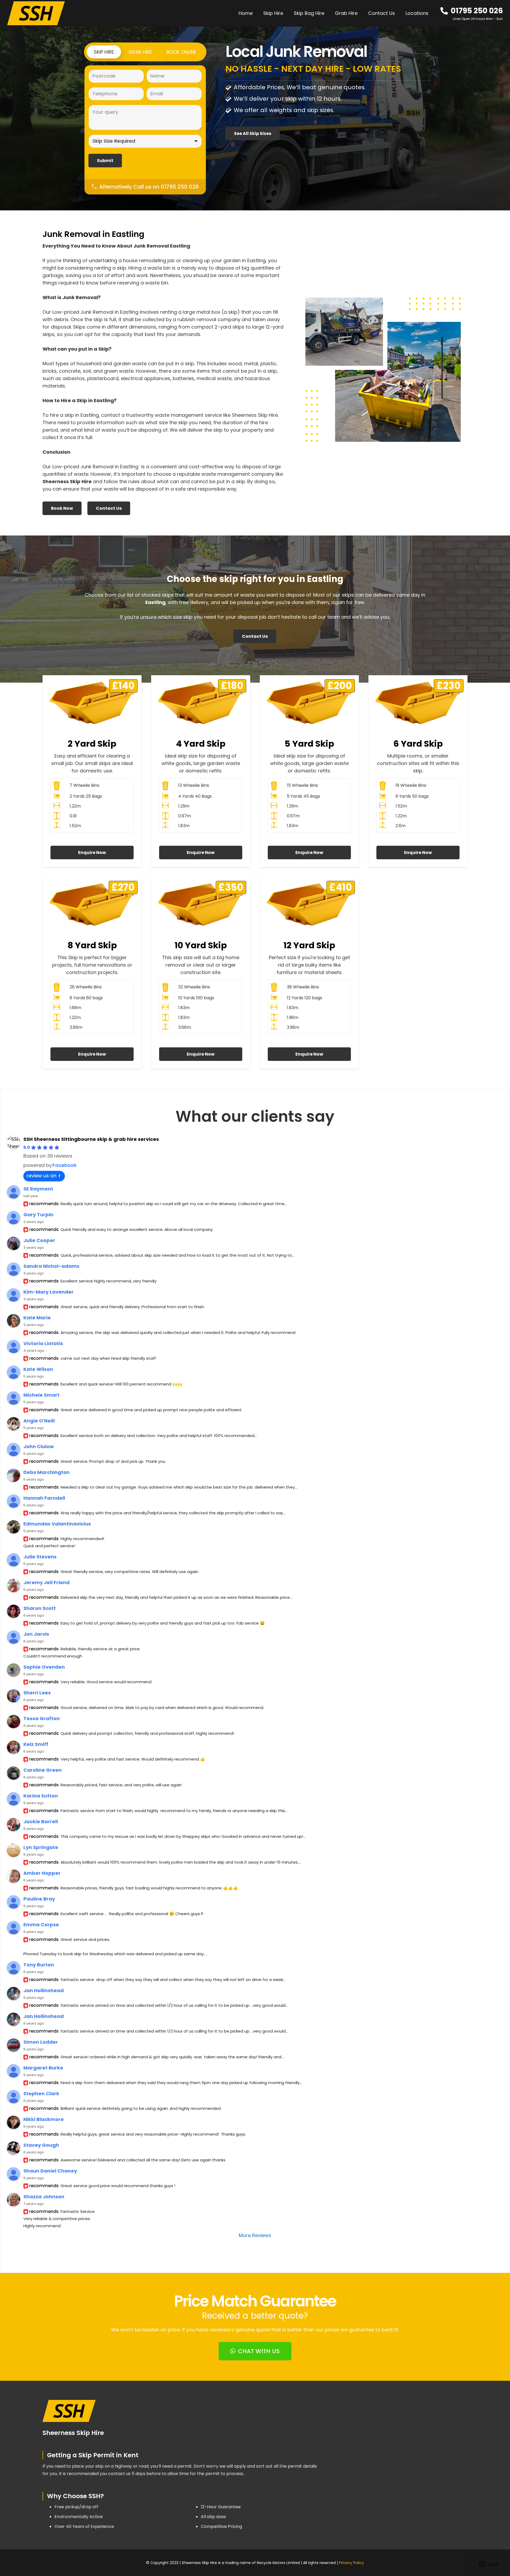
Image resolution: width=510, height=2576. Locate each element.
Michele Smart (41, 1395)
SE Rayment (38, 1189)
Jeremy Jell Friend (46, 1582)
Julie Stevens (40, 1557)
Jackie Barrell (41, 1822)
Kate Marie (37, 1318)
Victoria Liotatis (43, 1343)
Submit (105, 161)
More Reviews (255, 2235)
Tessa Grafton (42, 1718)
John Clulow (39, 1446)
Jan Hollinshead (44, 1990)
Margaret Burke (43, 2068)
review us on (41, 1176)
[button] (432, 13)
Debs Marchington (46, 1472)
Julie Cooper (39, 1240)
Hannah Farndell (44, 1498)
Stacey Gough (41, 2145)
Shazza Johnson (44, 2197)
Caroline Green (42, 1770)
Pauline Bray (39, 1899)
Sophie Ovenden (44, 1667)
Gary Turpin (38, 1215)
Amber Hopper (42, 1873)
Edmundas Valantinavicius (57, 1524)
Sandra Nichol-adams (51, 1266)
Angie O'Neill (39, 1421)
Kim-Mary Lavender (48, 1292)
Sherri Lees (37, 1693)
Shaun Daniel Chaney (50, 2171)
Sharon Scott (40, 1608)
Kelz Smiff (36, 1744)
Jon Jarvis (36, 1634)
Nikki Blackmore (44, 2119)
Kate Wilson (38, 1369)
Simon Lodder (41, 2042)
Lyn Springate (41, 1847)
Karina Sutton (41, 1796)
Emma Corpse (41, 1925)
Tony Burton (39, 1965)
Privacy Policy (351, 2563)
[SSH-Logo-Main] (36, 13)
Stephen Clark (41, 2093)
